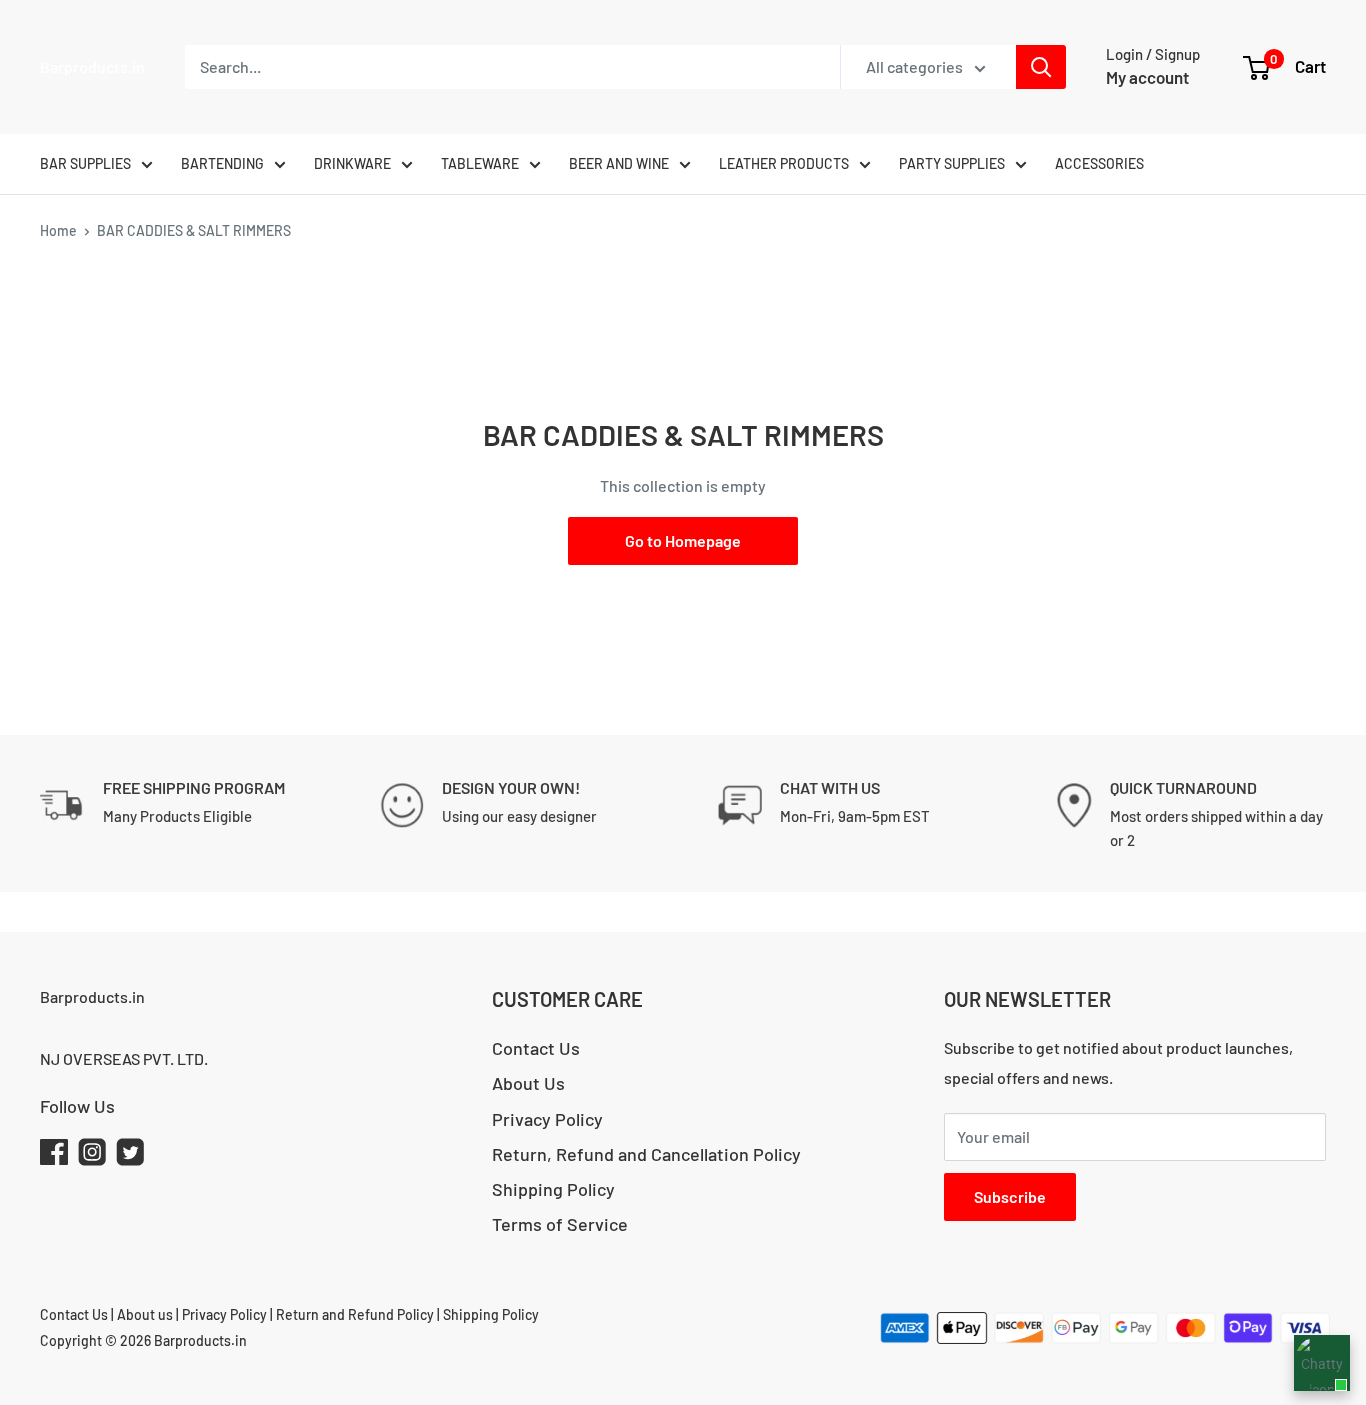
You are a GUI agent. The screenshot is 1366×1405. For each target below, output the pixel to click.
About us (145, 1314)
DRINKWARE (352, 163)
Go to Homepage (683, 540)
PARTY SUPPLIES (952, 163)
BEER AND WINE (619, 163)
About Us (528, 1083)
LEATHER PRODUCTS (784, 163)
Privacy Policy (547, 1119)
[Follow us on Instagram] (92, 1156)
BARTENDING (222, 163)
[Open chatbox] (1322, 1363)
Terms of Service (560, 1224)
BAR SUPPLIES (85, 163)
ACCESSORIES (1099, 163)
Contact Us (536, 1048)
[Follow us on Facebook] (54, 1156)
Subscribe (1010, 1196)
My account (1147, 77)
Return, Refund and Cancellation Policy (646, 1154)
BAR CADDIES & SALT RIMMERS (194, 230)
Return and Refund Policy (356, 1314)
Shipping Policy (553, 1189)
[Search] (1041, 67)
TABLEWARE (480, 163)
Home (58, 230)
